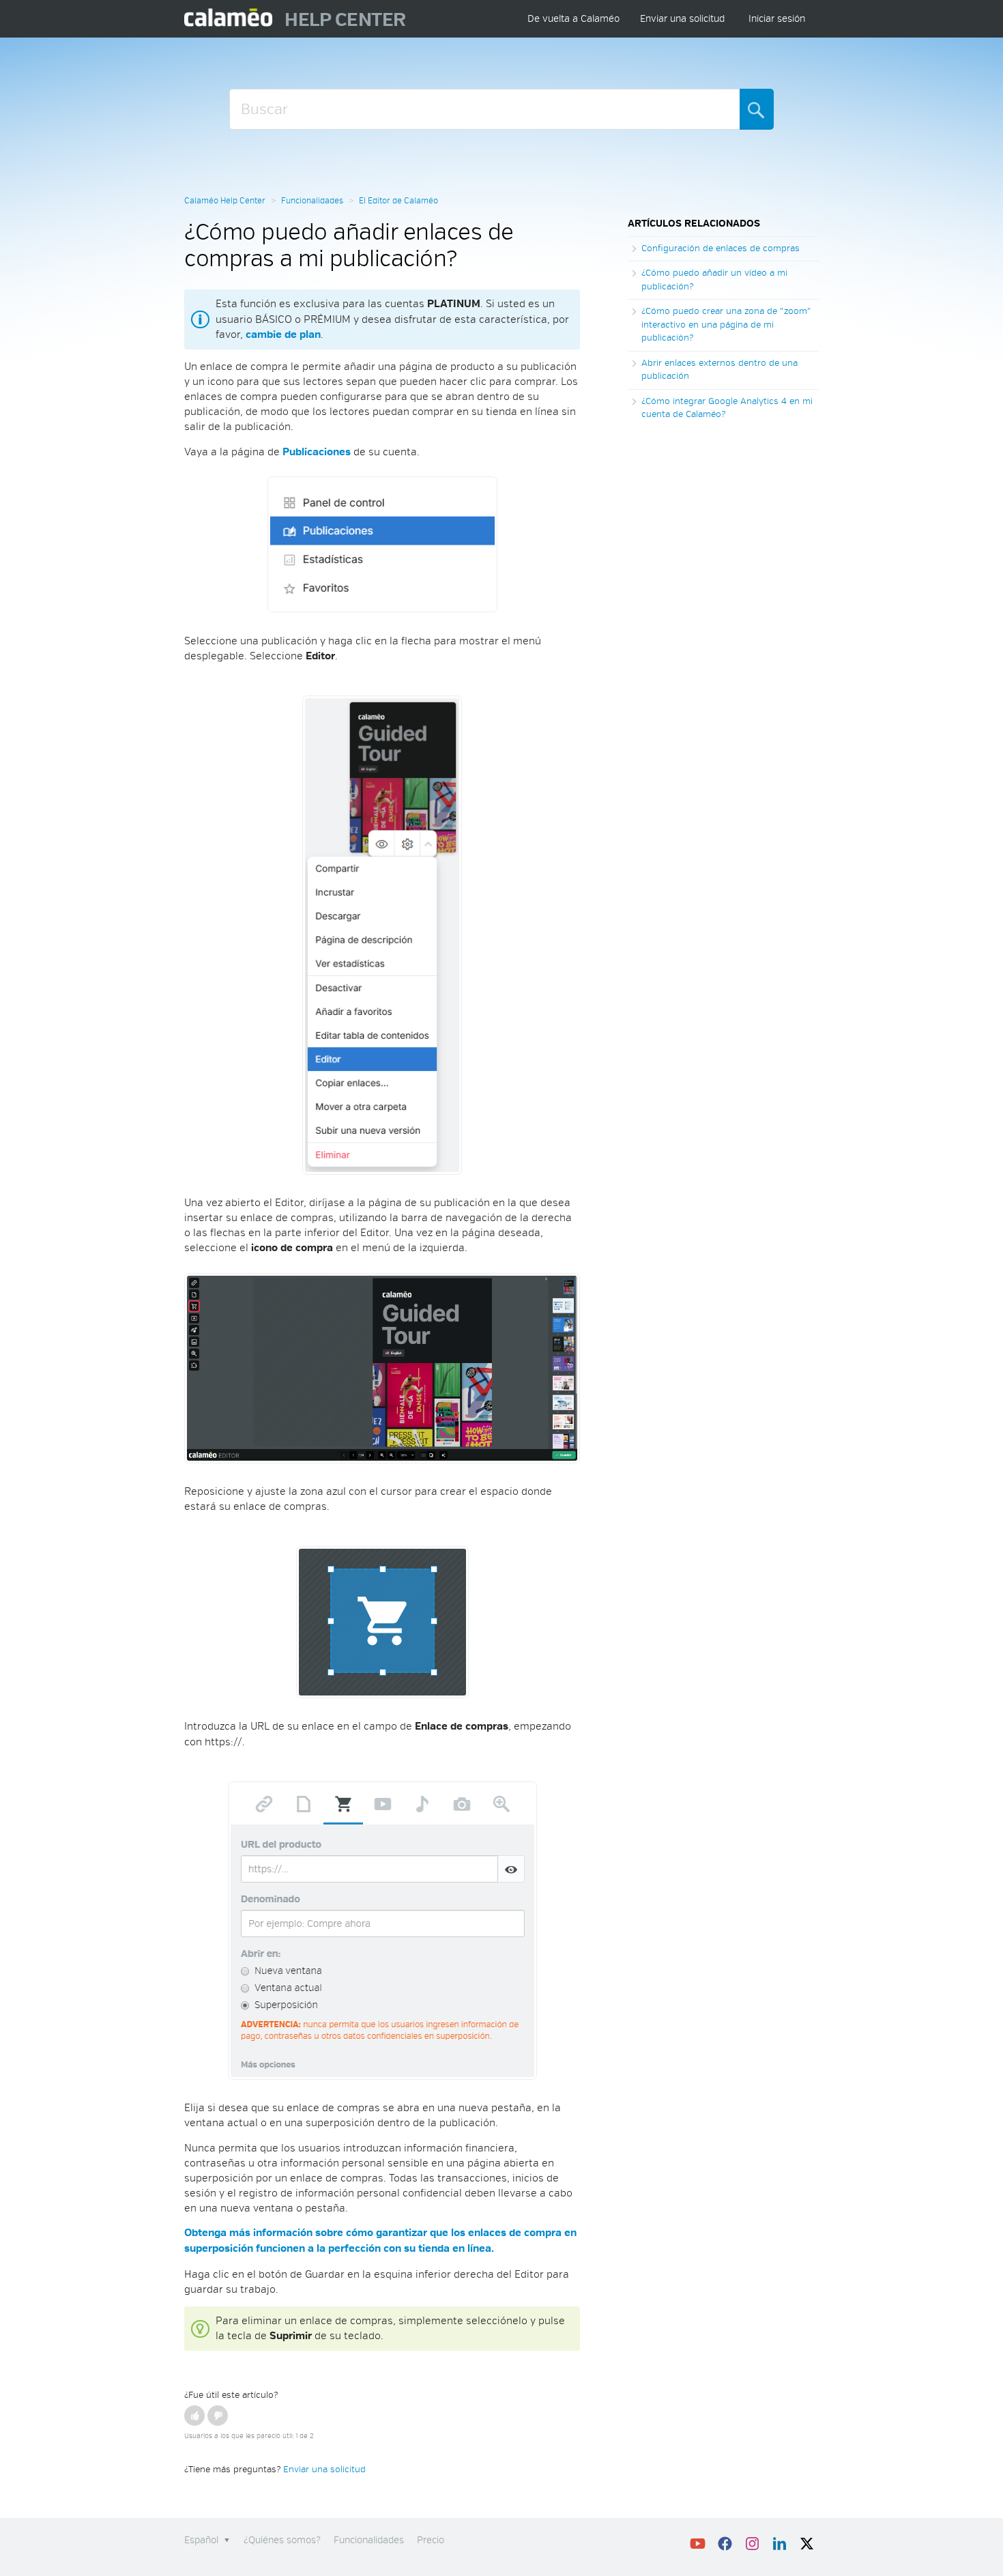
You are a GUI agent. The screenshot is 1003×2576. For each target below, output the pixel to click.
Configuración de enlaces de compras (721, 248)
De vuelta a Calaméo (573, 19)
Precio (431, 2540)
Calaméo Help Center (225, 201)
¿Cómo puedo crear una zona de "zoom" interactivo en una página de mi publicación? (726, 325)
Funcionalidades (312, 201)
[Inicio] (229, 19)
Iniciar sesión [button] (777, 19)
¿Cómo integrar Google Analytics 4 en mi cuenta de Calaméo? (727, 408)
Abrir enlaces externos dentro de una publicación (719, 370)
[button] (194, 2416)
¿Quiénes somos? (282, 2540)
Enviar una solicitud (682, 19)
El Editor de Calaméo (398, 201)
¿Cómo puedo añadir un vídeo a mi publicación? (714, 280)
